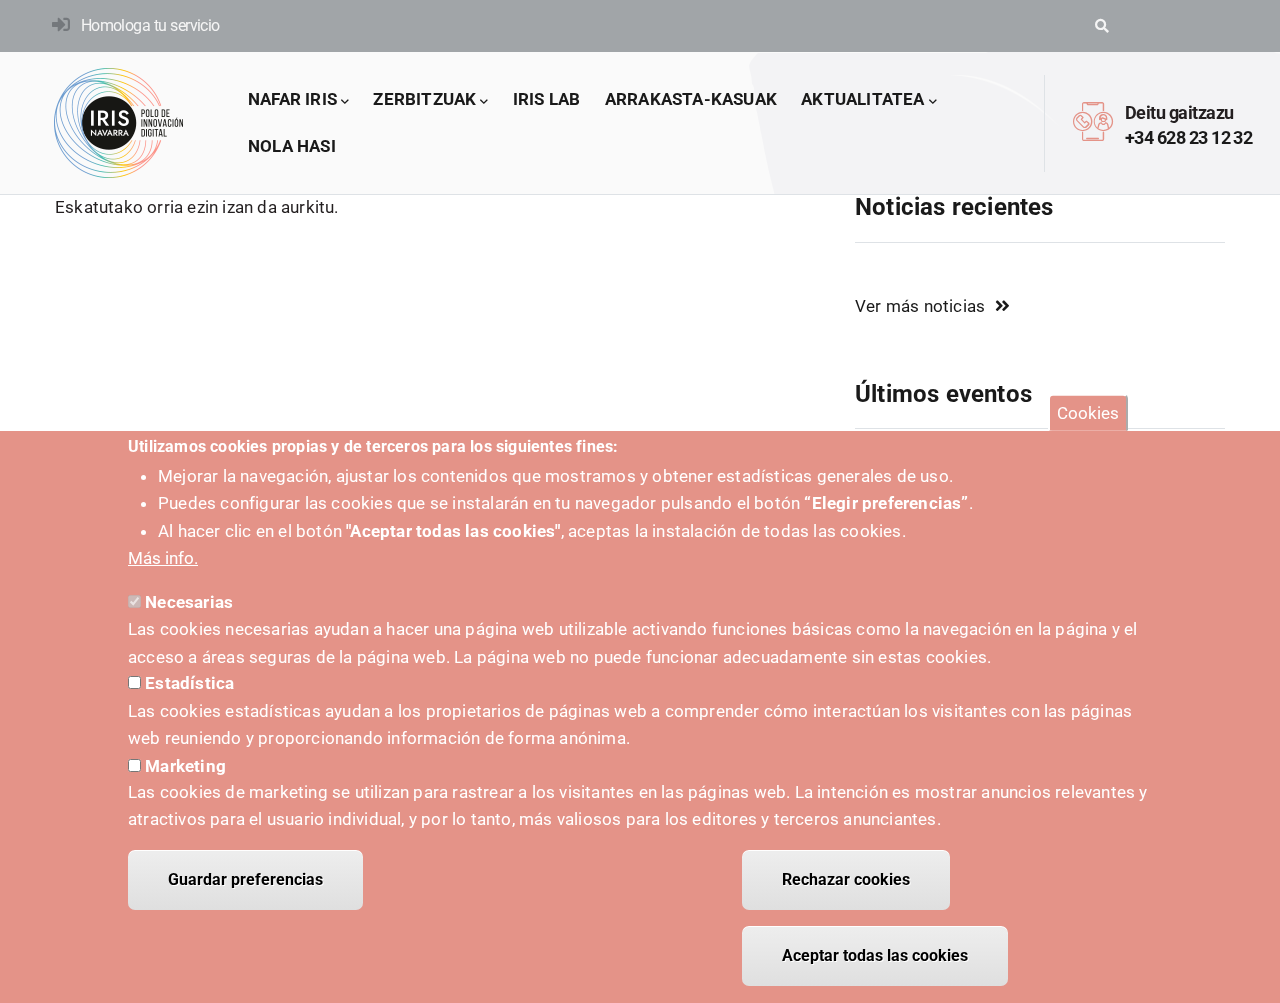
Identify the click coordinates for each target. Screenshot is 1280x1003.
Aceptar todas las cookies (875, 955)
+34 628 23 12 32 (1188, 137)
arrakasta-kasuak (691, 99)
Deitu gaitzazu (1179, 112)
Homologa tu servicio (150, 25)
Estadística (189, 684)
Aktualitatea (862, 99)
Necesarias (189, 602)
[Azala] (119, 123)
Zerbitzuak (424, 99)
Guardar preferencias (245, 879)
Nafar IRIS (292, 99)
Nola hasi (292, 146)
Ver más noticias (920, 306)
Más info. (163, 558)
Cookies (1088, 413)
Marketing (185, 765)
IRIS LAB (547, 99)
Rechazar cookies (846, 879)
